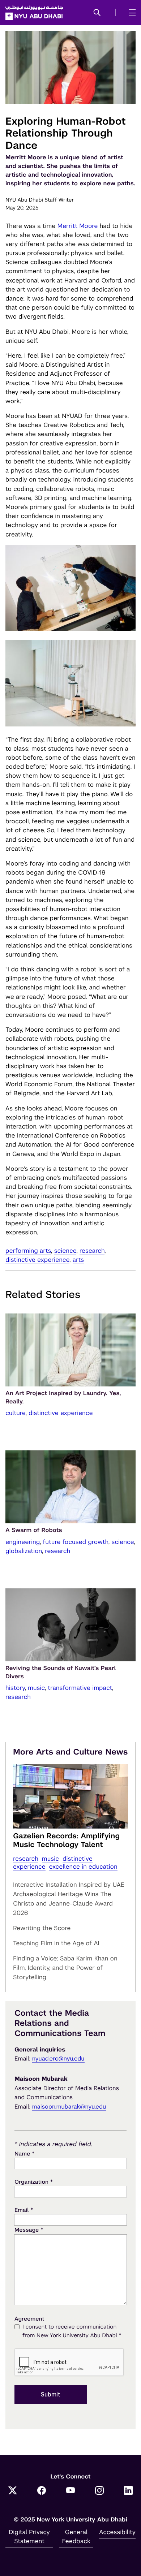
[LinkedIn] (128, 2491)
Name (24, 2154)
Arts (78, 1260)
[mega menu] (130, 13)
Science (65, 1251)
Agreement (29, 2319)
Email (24, 2210)
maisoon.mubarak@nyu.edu (69, 2107)
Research (92, 1251)
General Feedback (76, 2536)
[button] (97, 13)
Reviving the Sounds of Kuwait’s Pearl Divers (61, 1672)
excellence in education (83, 1867)
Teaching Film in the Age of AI (56, 1943)
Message (29, 2230)
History (15, 1688)
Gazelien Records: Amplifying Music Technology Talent (66, 1840)
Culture (15, 1413)
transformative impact (80, 1688)
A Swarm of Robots (34, 1530)
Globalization (24, 1551)
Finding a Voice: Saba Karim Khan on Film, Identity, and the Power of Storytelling (65, 1968)
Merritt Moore (78, 226)
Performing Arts (28, 1251)
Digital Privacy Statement (29, 2536)
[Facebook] (42, 2491)
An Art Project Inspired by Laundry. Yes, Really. (63, 1397)
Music (36, 1688)
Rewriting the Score (42, 1928)
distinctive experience (37, 1260)
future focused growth (76, 1542)
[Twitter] (13, 2491)
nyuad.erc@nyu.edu (58, 2059)
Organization (34, 2182)
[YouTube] (70, 2491)
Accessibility (117, 2532)
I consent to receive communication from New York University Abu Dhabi (72, 2331)
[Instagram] (99, 2491)
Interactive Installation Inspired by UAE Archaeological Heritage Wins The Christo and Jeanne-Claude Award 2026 (69, 1899)
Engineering (23, 1542)
